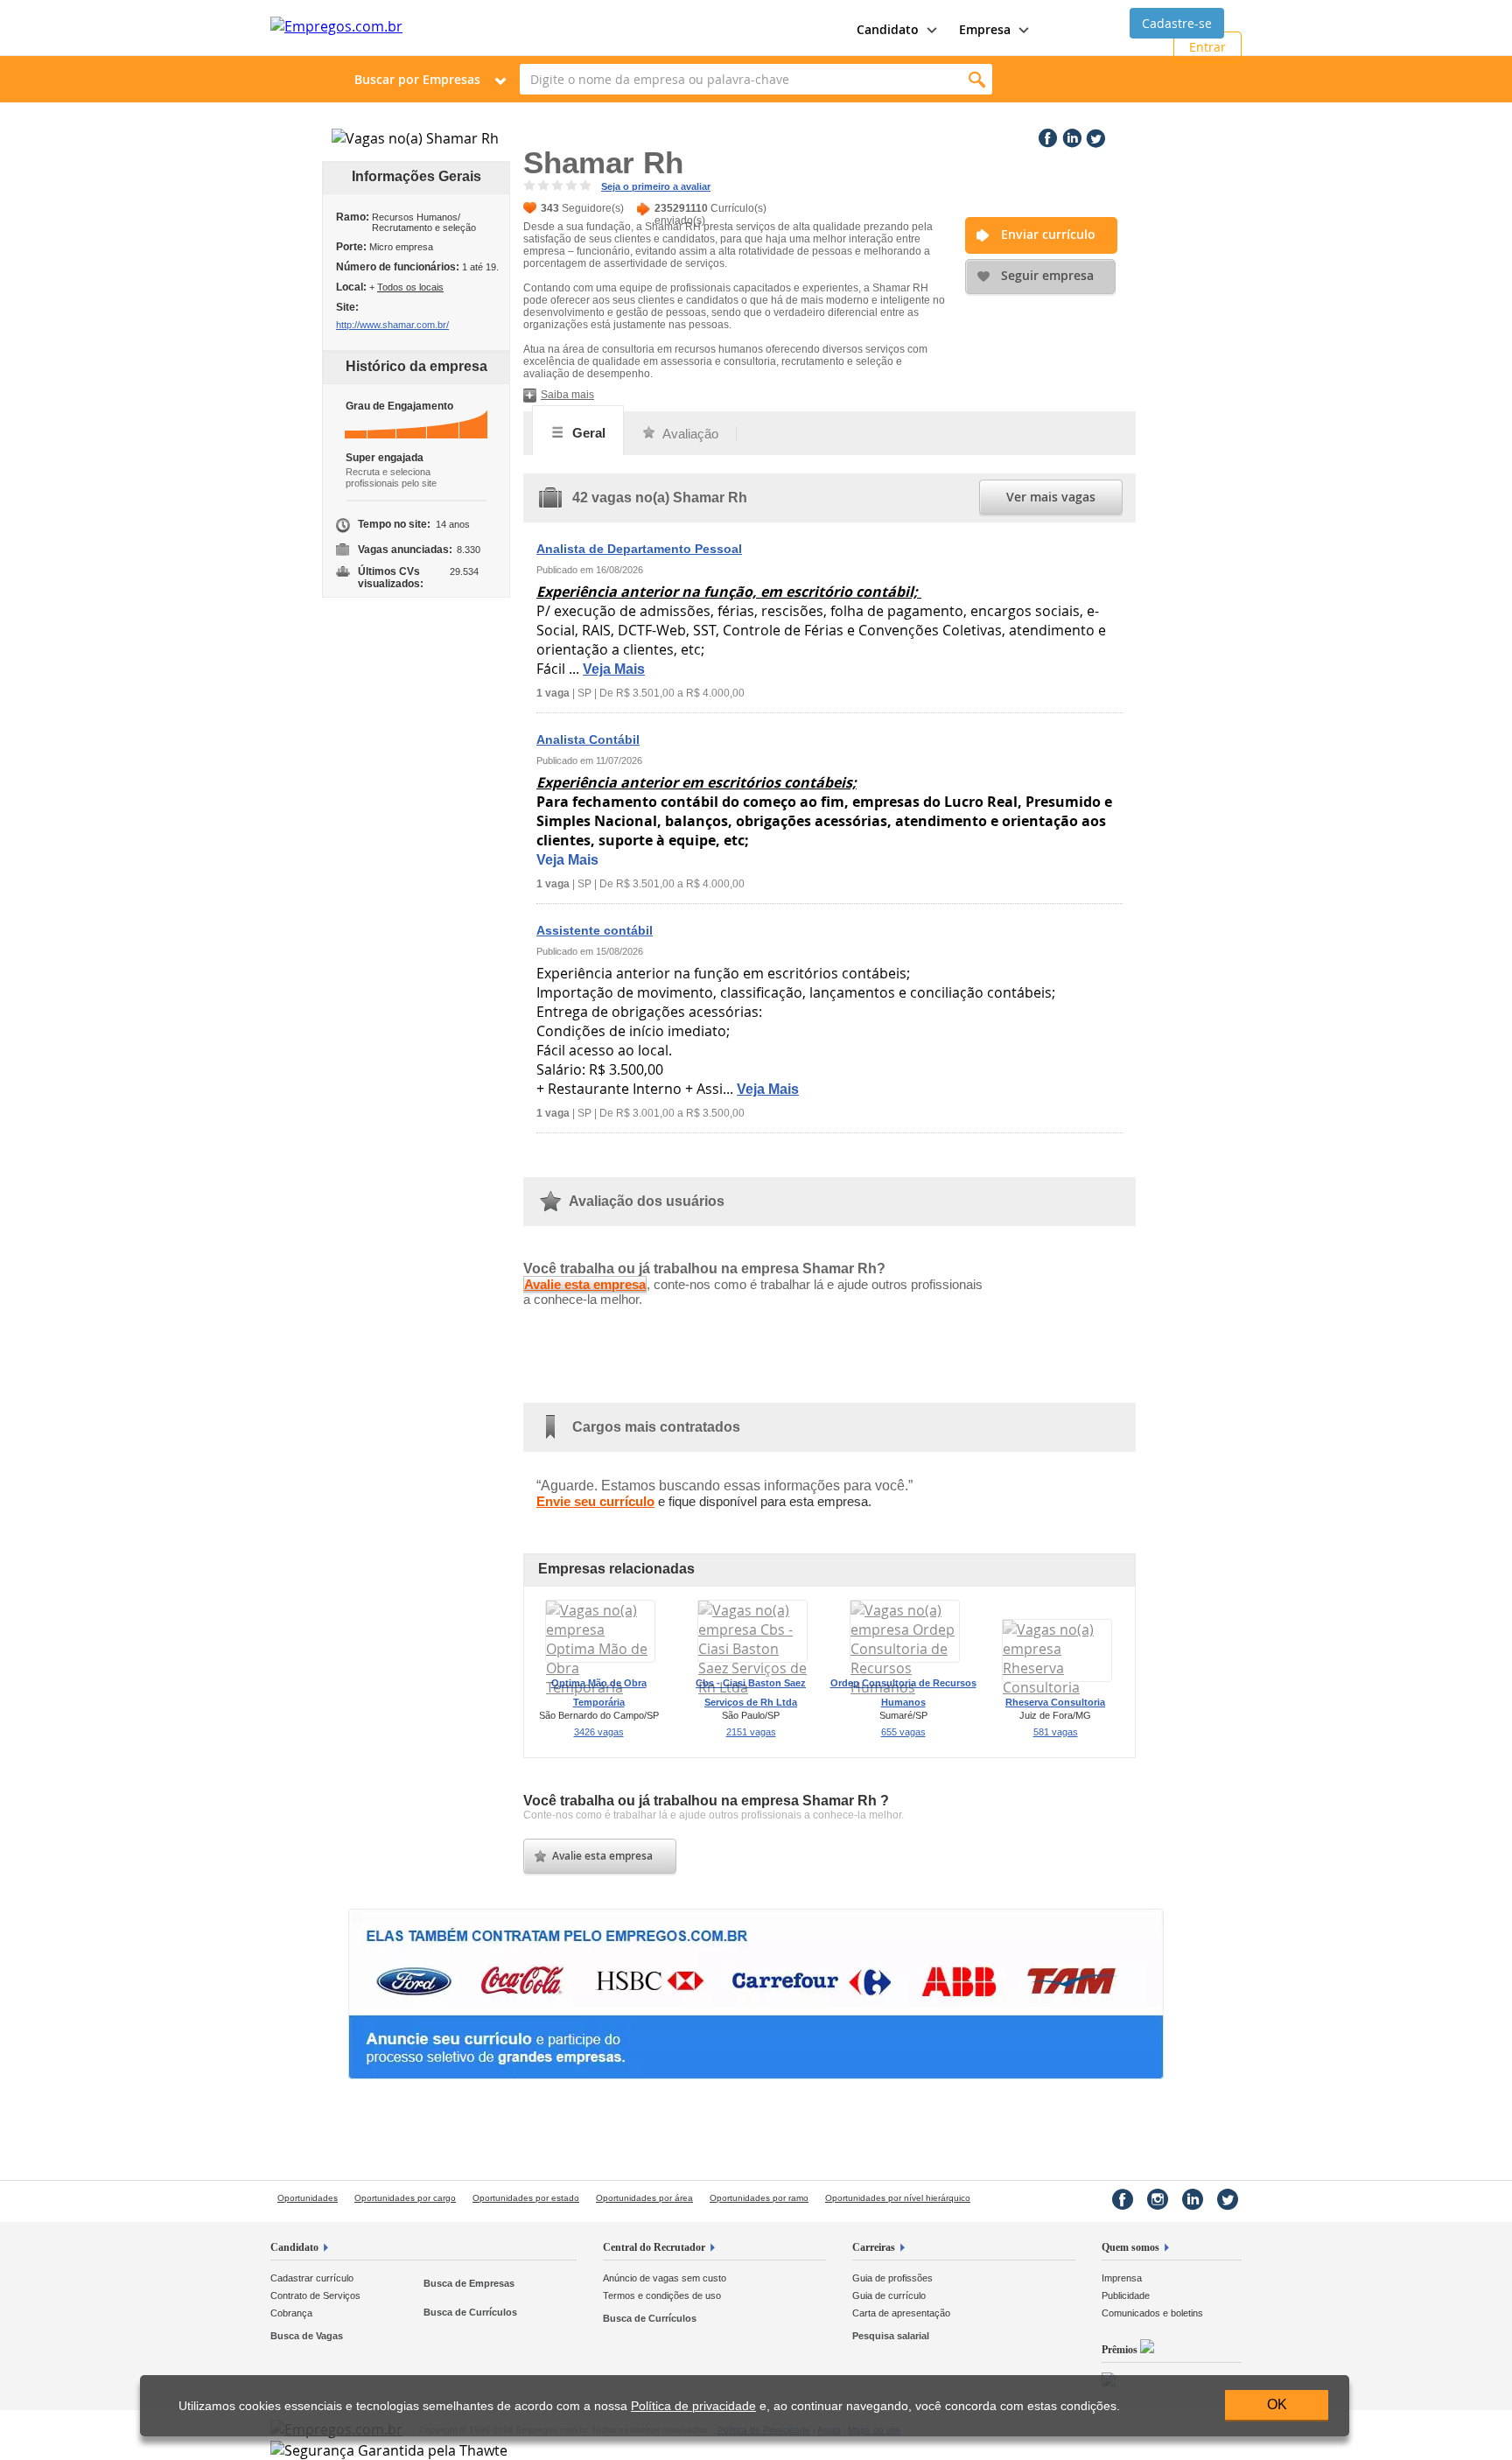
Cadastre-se (1177, 23)
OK (1277, 2404)
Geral (587, 433)
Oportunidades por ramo (759, 2198)
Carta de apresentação (901, 2313)
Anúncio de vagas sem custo (665, 2278)
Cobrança (291, 2313)
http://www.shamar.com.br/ (392, 325)
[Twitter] (1094, 135)
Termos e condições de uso (662, 2295)
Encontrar (977, 79)
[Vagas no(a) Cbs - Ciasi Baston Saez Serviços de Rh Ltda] (752, 1687)
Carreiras (874, 2247)
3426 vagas (599, 1732)
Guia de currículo (889, 2295)
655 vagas (903, 1732)
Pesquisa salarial (891, 2336)
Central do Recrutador (654, 2247)
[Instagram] (1158, 2199)
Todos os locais (410, 287)
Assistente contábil (595, 930)
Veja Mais (614, 669)
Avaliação (689, 434)
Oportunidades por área (644, 2198)
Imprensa (1122, 2278)
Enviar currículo (1048, 234)
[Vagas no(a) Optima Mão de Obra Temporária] (600, 1687)
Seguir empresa (1047, 275)
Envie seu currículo (595, 1501)
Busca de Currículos (470, 2312)
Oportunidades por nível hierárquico (898, 2198)
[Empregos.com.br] (336, 26)
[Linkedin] (1070, 135)
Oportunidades (308, 2198)
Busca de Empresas (469, 2283)
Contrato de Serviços (315, 2295)
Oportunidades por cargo (405, 2198)
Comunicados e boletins (1152, 2313)
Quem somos (1130, 2247)
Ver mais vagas (1051, 497)
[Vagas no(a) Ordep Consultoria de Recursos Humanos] (905, 1687)
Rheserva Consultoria (1055, 1702)
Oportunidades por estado (526, 2198)
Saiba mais (567, 395)
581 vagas (1056, 1732)
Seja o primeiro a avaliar (656, 186)
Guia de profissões (892, 2278)
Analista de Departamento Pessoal (639, 549)
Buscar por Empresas (417, 79)
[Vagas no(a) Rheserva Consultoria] (1057, 1687)
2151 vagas (751, 1732)
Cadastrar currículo (312, 2278)
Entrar (1207, 47)
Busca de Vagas (307, 2336)
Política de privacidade (693, 2406)
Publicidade (1126, 2295)
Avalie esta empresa (585, 1284)
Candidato (294, 2247)
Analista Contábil (588, 739)
